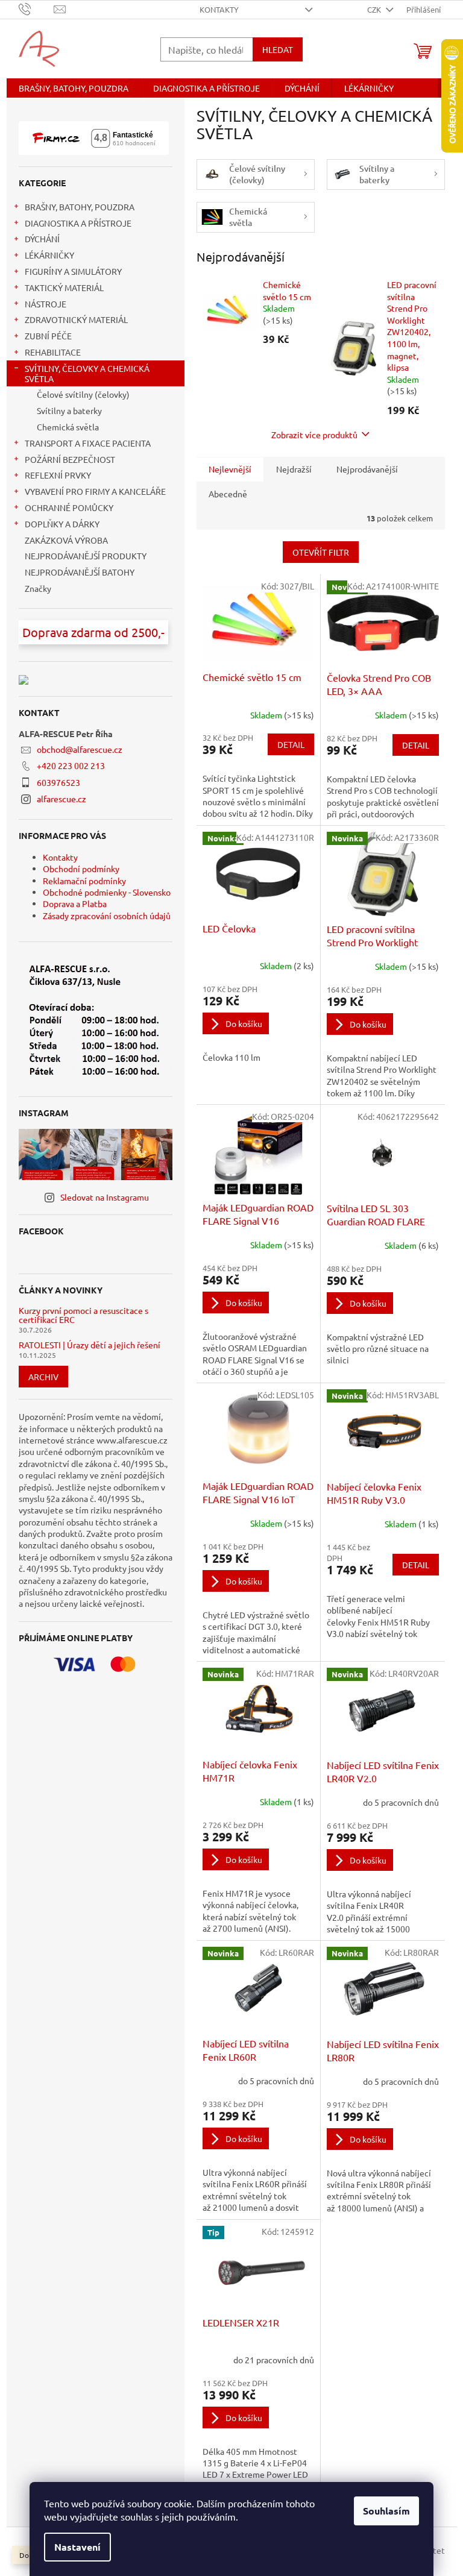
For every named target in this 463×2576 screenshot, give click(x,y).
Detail (291, 744)
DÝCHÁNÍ (42, 239)
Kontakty (219, 9)
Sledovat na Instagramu (105, 1197)
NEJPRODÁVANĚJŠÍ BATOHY (80, 572)
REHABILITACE (53, 352)
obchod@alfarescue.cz (80, 749)
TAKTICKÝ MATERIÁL (64, 287)
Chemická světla (68, 427)
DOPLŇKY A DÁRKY (62, 524)
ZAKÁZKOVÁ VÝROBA (66, 540)
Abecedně (228, 494)
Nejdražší (294, 469)
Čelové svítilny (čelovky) (83, 394)
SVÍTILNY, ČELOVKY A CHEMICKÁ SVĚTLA (87, 373)
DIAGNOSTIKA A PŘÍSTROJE (78, 223)
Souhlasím (386, 2511)
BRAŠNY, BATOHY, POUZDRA (80, 207)
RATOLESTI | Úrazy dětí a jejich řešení (90, 1345)
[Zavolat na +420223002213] (36, 8)
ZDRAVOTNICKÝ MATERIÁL (76, 319)
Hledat (278, 49)
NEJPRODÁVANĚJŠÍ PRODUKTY (86, 556)
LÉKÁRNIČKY (49, 255)
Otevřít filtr (321, 552)
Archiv (43, 1377)
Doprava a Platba (75, 903)
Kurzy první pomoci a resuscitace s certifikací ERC (83, 1315)
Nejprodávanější (367, 469)
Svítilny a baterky (69, 410)
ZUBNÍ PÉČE (48, 336)
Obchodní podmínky (81, 869)
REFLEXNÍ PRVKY (58, 475)
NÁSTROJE (46, 304)
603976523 (58, 782)
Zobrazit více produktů (314, 435)
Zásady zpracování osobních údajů (107, 916)
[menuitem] (74, 88)
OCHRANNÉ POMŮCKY (69, 507)
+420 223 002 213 (71, 765)
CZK (375, 9)
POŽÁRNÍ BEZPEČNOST (70, 459)
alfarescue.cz (61, 799)
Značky (38, 588)
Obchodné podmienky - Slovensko (107, 892)
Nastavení (77, 2547)
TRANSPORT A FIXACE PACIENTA (88, 443)
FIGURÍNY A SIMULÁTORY (73, 271)
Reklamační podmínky (84, 881)
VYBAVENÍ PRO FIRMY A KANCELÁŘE (95, 491)
